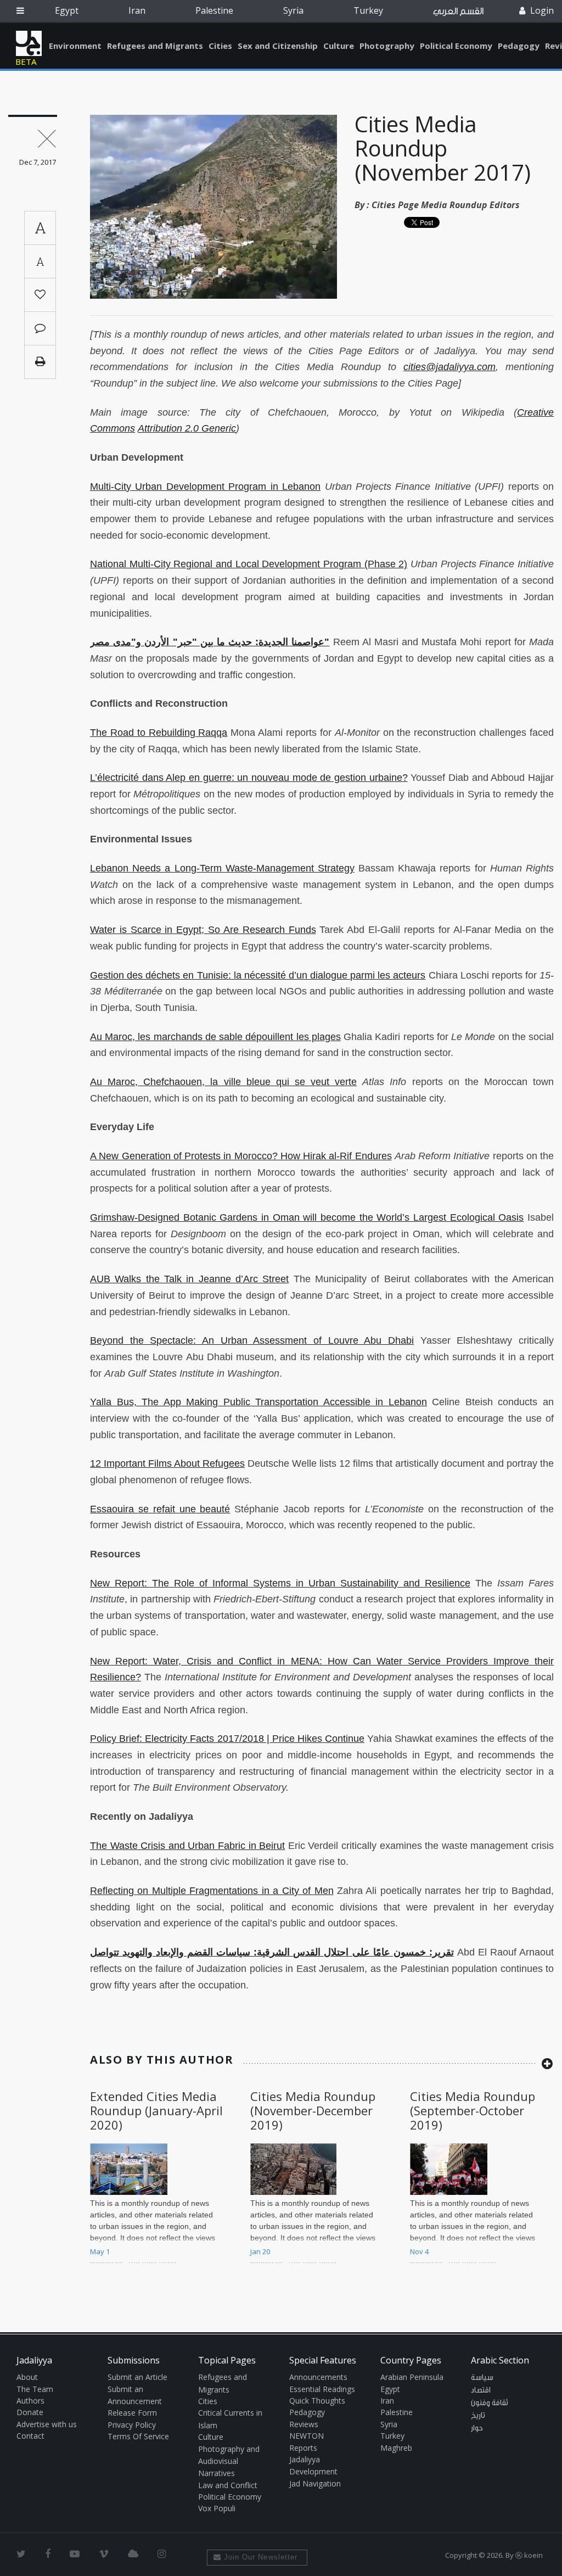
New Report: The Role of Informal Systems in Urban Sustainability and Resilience (280, 1583)
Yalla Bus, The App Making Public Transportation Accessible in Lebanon (258, 1402)
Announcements (318, 2377)
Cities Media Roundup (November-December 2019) (313, 2111)
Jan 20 (260, 2251)
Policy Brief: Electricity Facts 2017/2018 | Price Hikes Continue (227, 1739)
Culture (339, 46)
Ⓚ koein (529, 2555)
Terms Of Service (138, 2436)
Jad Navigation (315, 2483)
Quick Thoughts (317, 2401)
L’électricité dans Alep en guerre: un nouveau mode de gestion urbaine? (249, 778)
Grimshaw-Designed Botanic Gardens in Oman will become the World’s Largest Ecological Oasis (307, 1217)
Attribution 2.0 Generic (187, 428)
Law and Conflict (228, 2485)
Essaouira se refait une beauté (160, 1509)
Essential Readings (322, 2389)
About (27, 2377)
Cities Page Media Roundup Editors (446, 205)
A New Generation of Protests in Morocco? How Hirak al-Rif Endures (241, 1156)
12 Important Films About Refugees (167, 1463)
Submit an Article (137, 2377)
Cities (220, 46)
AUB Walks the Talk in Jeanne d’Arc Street (189, 1279)
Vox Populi (217, 2508)
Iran (137, 10)
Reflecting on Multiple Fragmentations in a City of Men (212, 1891)
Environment (75, 46)
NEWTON (307, 2436)
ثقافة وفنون (490, 2403)
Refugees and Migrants (155, 46)
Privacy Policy (132, 2425)
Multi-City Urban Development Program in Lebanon (205, 487)
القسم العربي (458, 11)
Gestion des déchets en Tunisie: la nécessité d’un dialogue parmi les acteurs (258, 975)
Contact (30, 2436)
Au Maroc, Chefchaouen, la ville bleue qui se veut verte (223, 1082)
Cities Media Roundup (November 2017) (443, 148)
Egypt (67, 10)
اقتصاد (481, 2390)
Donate (30, 2412)
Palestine (214, 10)
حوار (477, 2428)
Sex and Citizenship (278, 46)
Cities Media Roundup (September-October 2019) (473, 2111)
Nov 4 (419, 2251)
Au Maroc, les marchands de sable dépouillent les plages (215, 1037)
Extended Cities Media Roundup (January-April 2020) (156, 2111)
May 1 (100, 2251)
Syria (293, 10)
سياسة (482, 2378)
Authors (30, 2401)
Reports (303, 2448)
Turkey (368, 10)
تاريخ (478, 2416)
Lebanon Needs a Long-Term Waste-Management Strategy (222, 868)
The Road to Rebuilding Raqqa (159, 733)
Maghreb (396, 2448)
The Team (35, 2389)
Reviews (304, 2424)
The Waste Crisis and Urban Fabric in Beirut (187, 1846)
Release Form (132, 2413)
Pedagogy (519, 46)
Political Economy (456, 46)
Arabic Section (500, 2360)
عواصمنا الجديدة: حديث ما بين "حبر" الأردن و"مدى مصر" (210, 642)
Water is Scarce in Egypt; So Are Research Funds (203, 930)
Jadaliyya (29, 43)
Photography (387, 46)
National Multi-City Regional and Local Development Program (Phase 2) (249, 564)
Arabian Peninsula (412, 2377)
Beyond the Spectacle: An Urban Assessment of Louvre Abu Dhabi (252, 1340)
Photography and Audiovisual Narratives (229, 2461)
